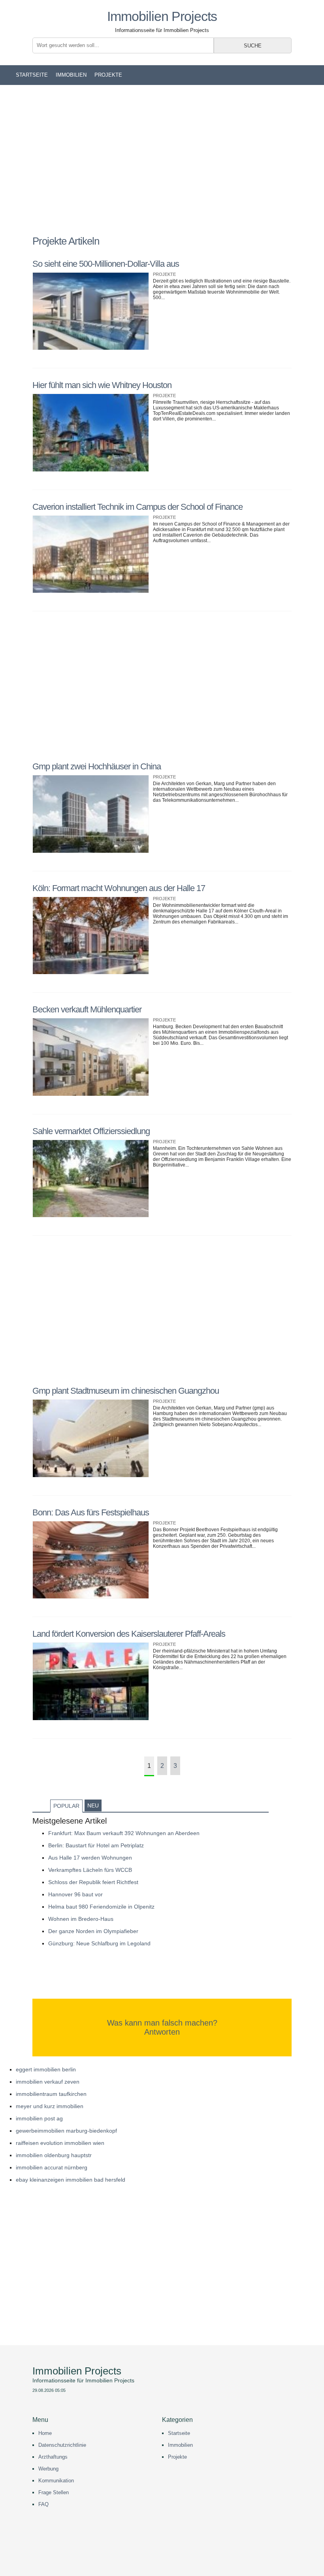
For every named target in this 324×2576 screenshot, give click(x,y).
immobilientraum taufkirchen (51, 2094)
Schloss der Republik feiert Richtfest (93, 1882)
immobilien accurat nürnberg (52, 2167)
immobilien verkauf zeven (48, 2082)
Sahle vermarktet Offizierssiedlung (91, 1131)
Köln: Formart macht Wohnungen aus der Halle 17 (119, 888)
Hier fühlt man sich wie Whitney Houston (102, 385)
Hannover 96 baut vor (75, 1894)
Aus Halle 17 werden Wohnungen (90, 1858)
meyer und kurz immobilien (50, 2106)
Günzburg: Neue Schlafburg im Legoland (99, 1943)
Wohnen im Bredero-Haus (81, 1919)
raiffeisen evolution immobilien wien (60, 2143)
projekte (108, 75)
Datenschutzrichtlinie (62, 2445)
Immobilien (71, 75)
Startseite (32, 75)
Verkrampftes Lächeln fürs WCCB (90, 1870)
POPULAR (66, 1806)
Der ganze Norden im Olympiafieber (93, 1931)
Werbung (48, 2469)
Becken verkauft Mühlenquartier (87, 1009)
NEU (93, 1805)
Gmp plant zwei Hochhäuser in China (97, 766)
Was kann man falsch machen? (162, 2023)
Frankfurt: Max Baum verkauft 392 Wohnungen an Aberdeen (124, 1833)
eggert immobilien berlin (46, 2069)
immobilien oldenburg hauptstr (54, 2155)
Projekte (177, 2457)
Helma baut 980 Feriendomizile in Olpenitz (101, 1907)
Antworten (162, 2032)
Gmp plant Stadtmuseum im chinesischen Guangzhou (126, 1391)
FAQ (43, 2504)
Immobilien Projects (162, 16)
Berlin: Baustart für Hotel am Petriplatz (96, 1845)
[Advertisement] (162, 160)
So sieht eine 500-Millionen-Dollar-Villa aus (106, 264)
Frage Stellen (54, 2492)
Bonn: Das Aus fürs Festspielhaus (91, 1512)
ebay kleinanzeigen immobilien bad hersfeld (71, 2180)
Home (45, 2433)
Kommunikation (56, 2481)
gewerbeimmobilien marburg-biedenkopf (66, 2131)
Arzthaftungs (53, 2457)
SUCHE (253, 46)
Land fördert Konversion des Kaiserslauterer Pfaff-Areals (129, 1634)
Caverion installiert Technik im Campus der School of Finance (138, 507)
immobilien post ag (39, 2118)
